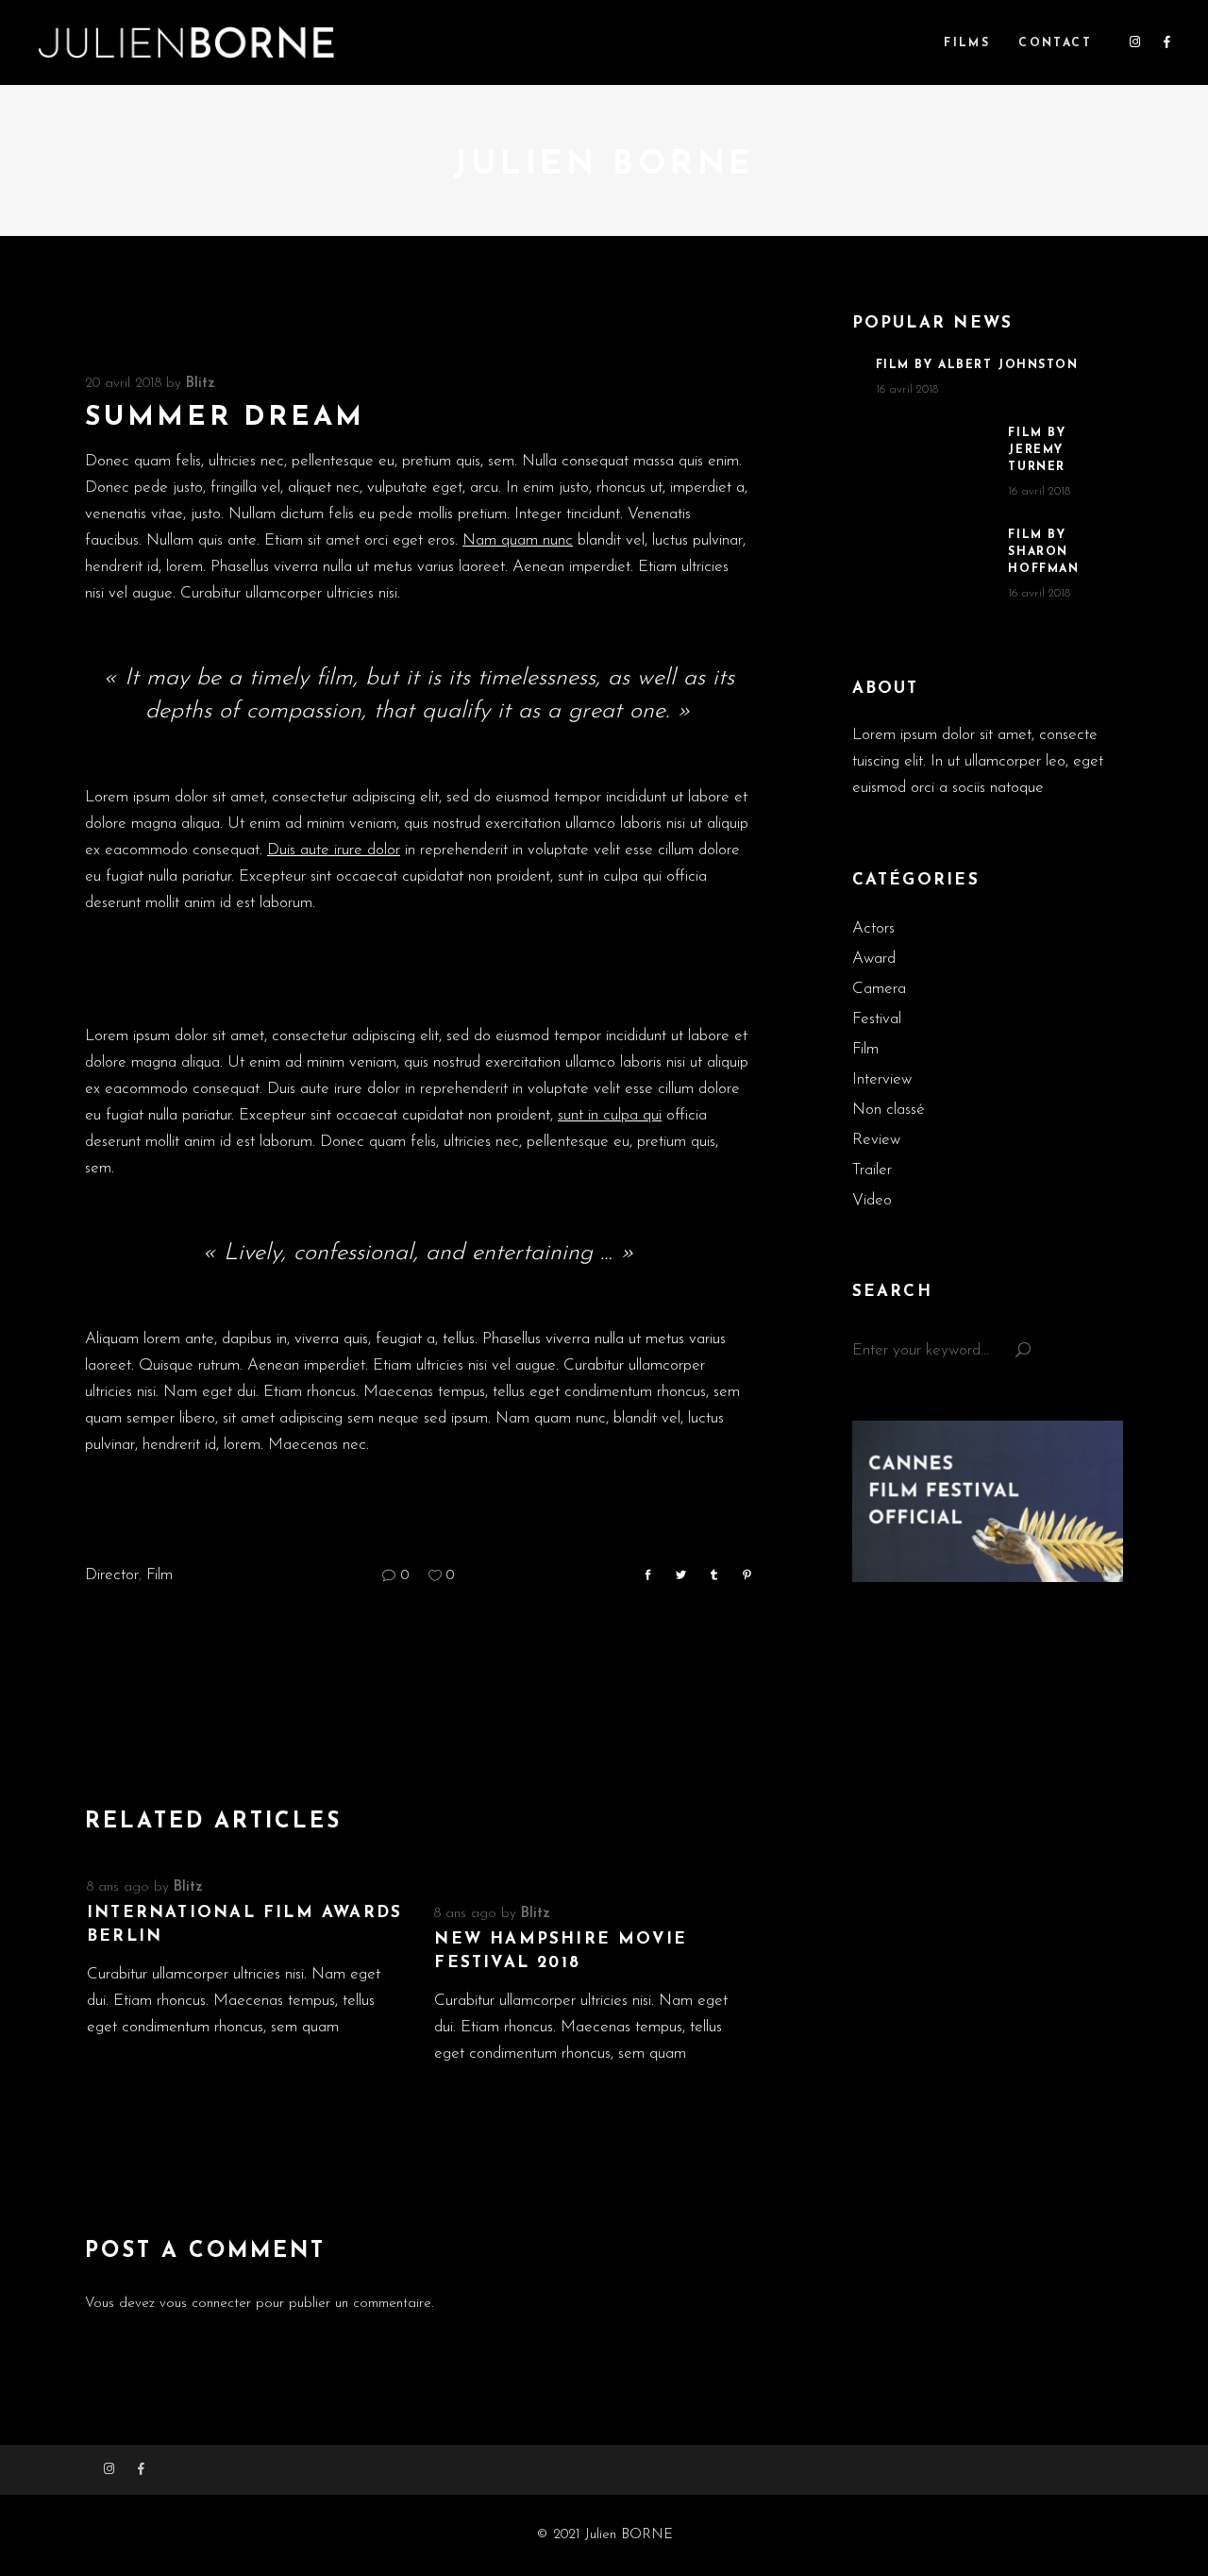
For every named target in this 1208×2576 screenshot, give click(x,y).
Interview (882, 1079)
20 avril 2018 (123, 384)
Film (159, 1575)
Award (874, 959)
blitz (201, 384)
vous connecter (205, 2304)
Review (876, 1140)
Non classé (889, 1110)
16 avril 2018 (907, 389)
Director (112, 1575)
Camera (879, 989)
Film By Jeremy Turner (1037, 450)
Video (872, 1200)
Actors (873, 928)
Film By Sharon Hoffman (1043, 552)
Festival (877, 1019)
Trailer (872, 1170)
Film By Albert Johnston (977, 365)
